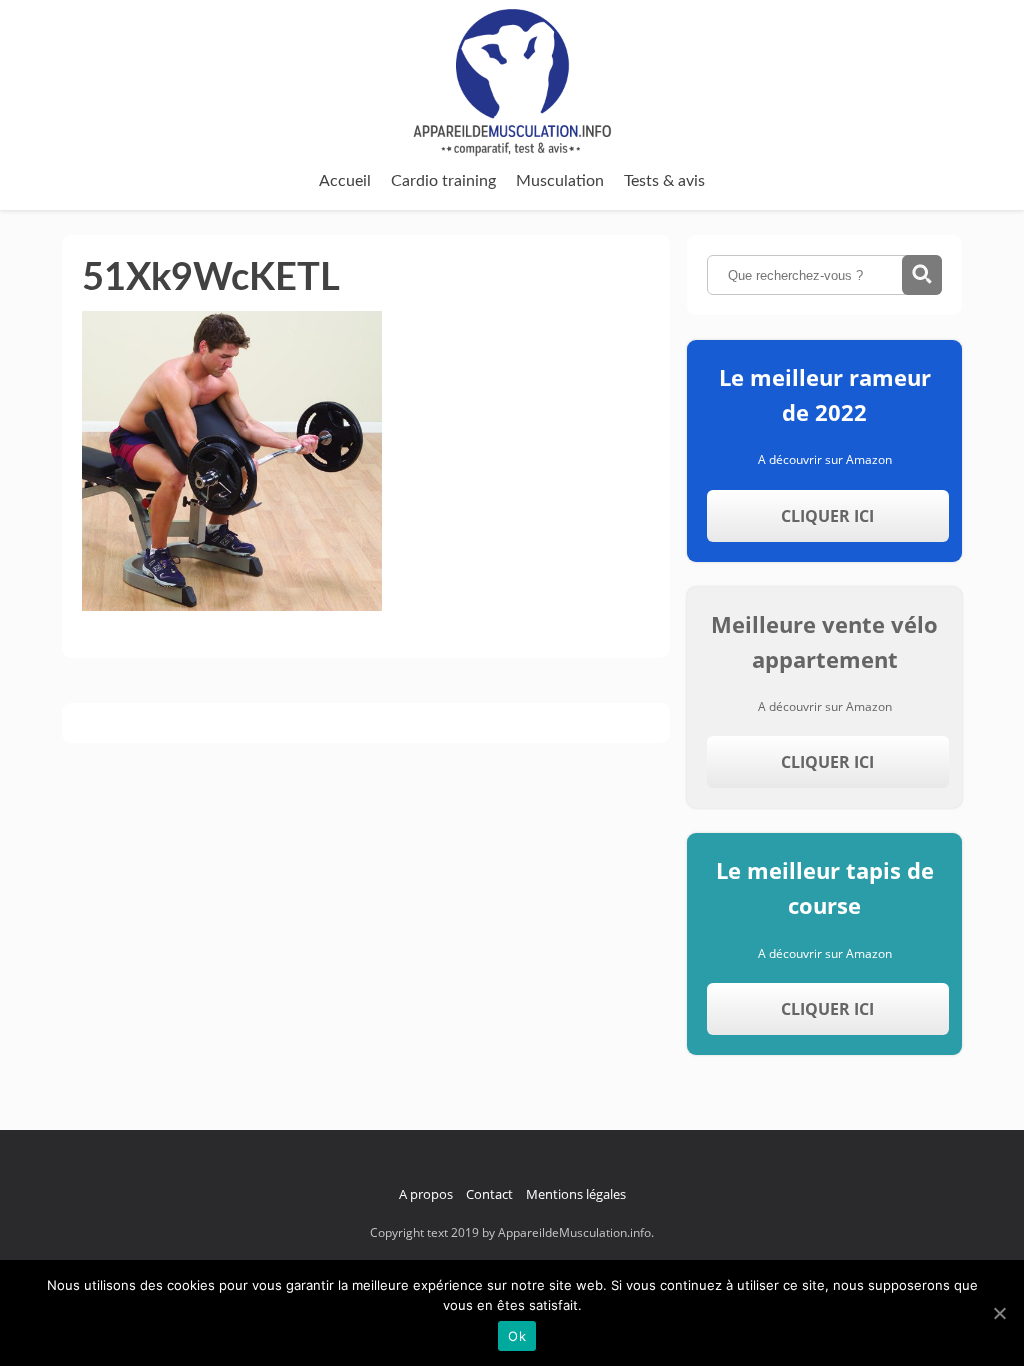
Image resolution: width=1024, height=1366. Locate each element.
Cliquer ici (827, 516)
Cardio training (443, 181)
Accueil (345, 181)
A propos (426, 1194)
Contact (489, 1194)
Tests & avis (664, 181)
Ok (517, 1336)
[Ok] (999, 1313)
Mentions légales (576, 1194)
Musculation (560, 181)
